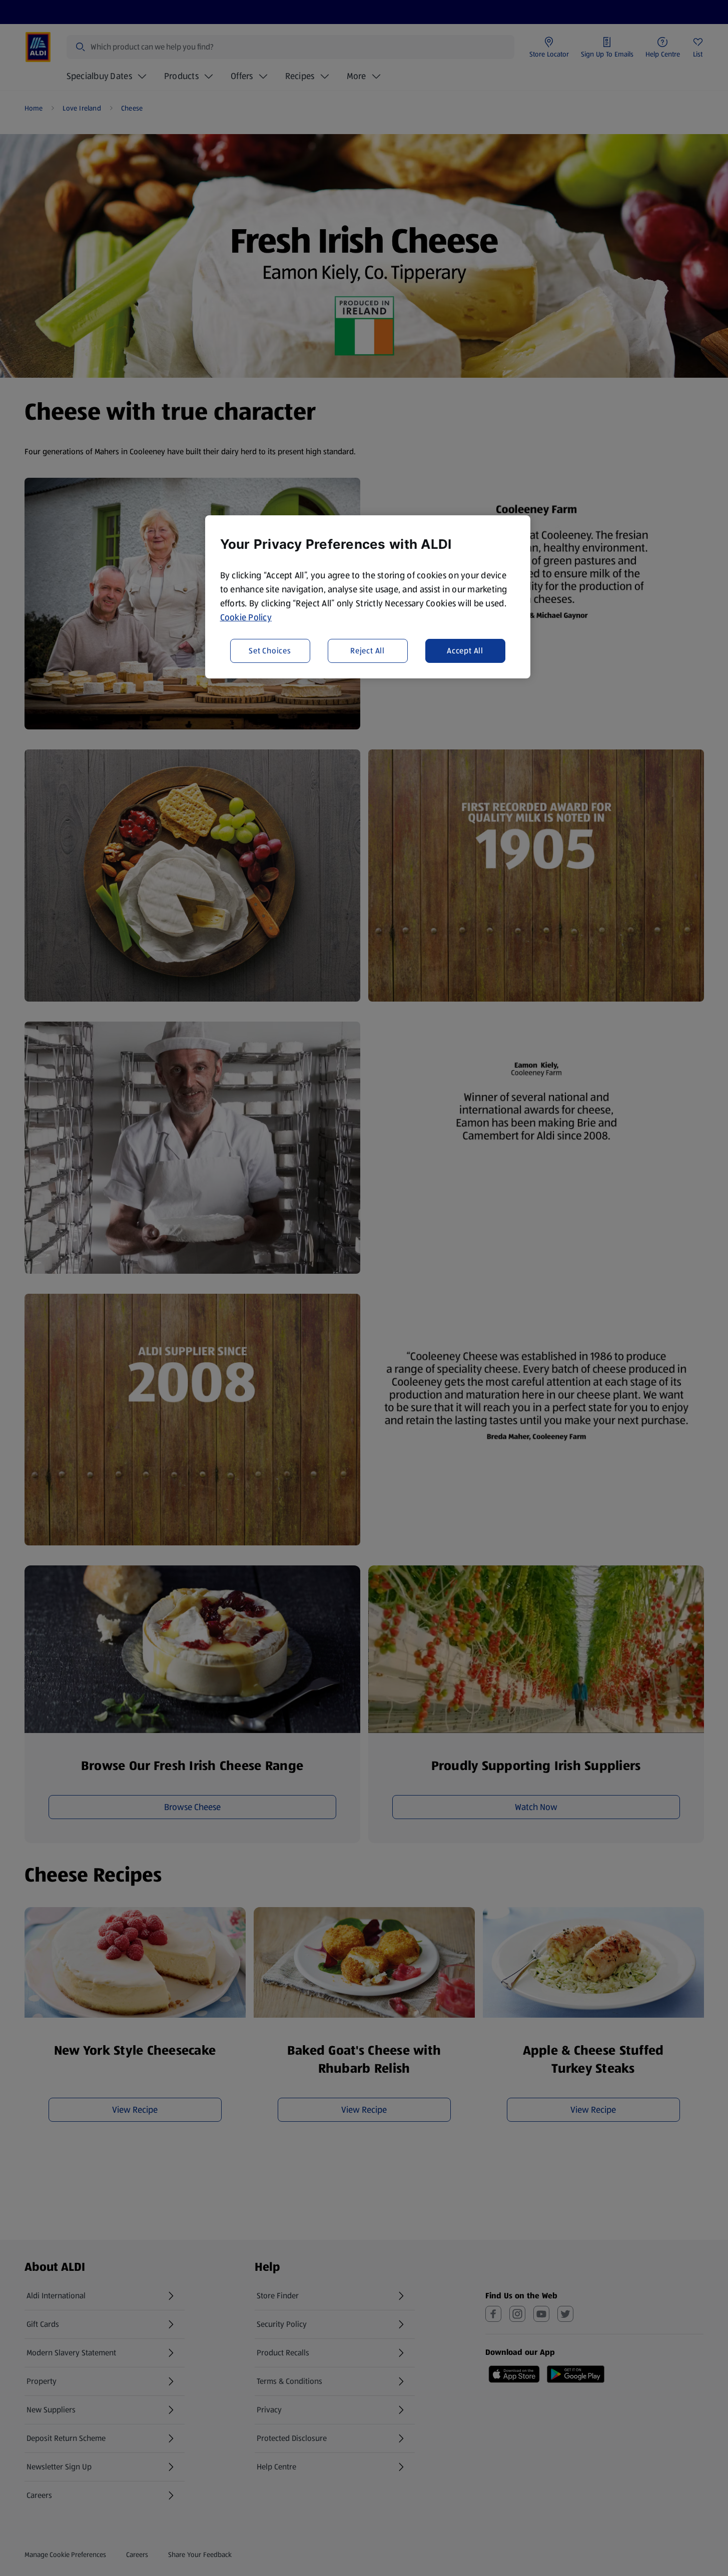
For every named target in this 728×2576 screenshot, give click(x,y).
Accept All (465, 650)
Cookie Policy (246, 617)
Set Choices (270, 650)
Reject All (368, 650)
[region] (368, 597)
